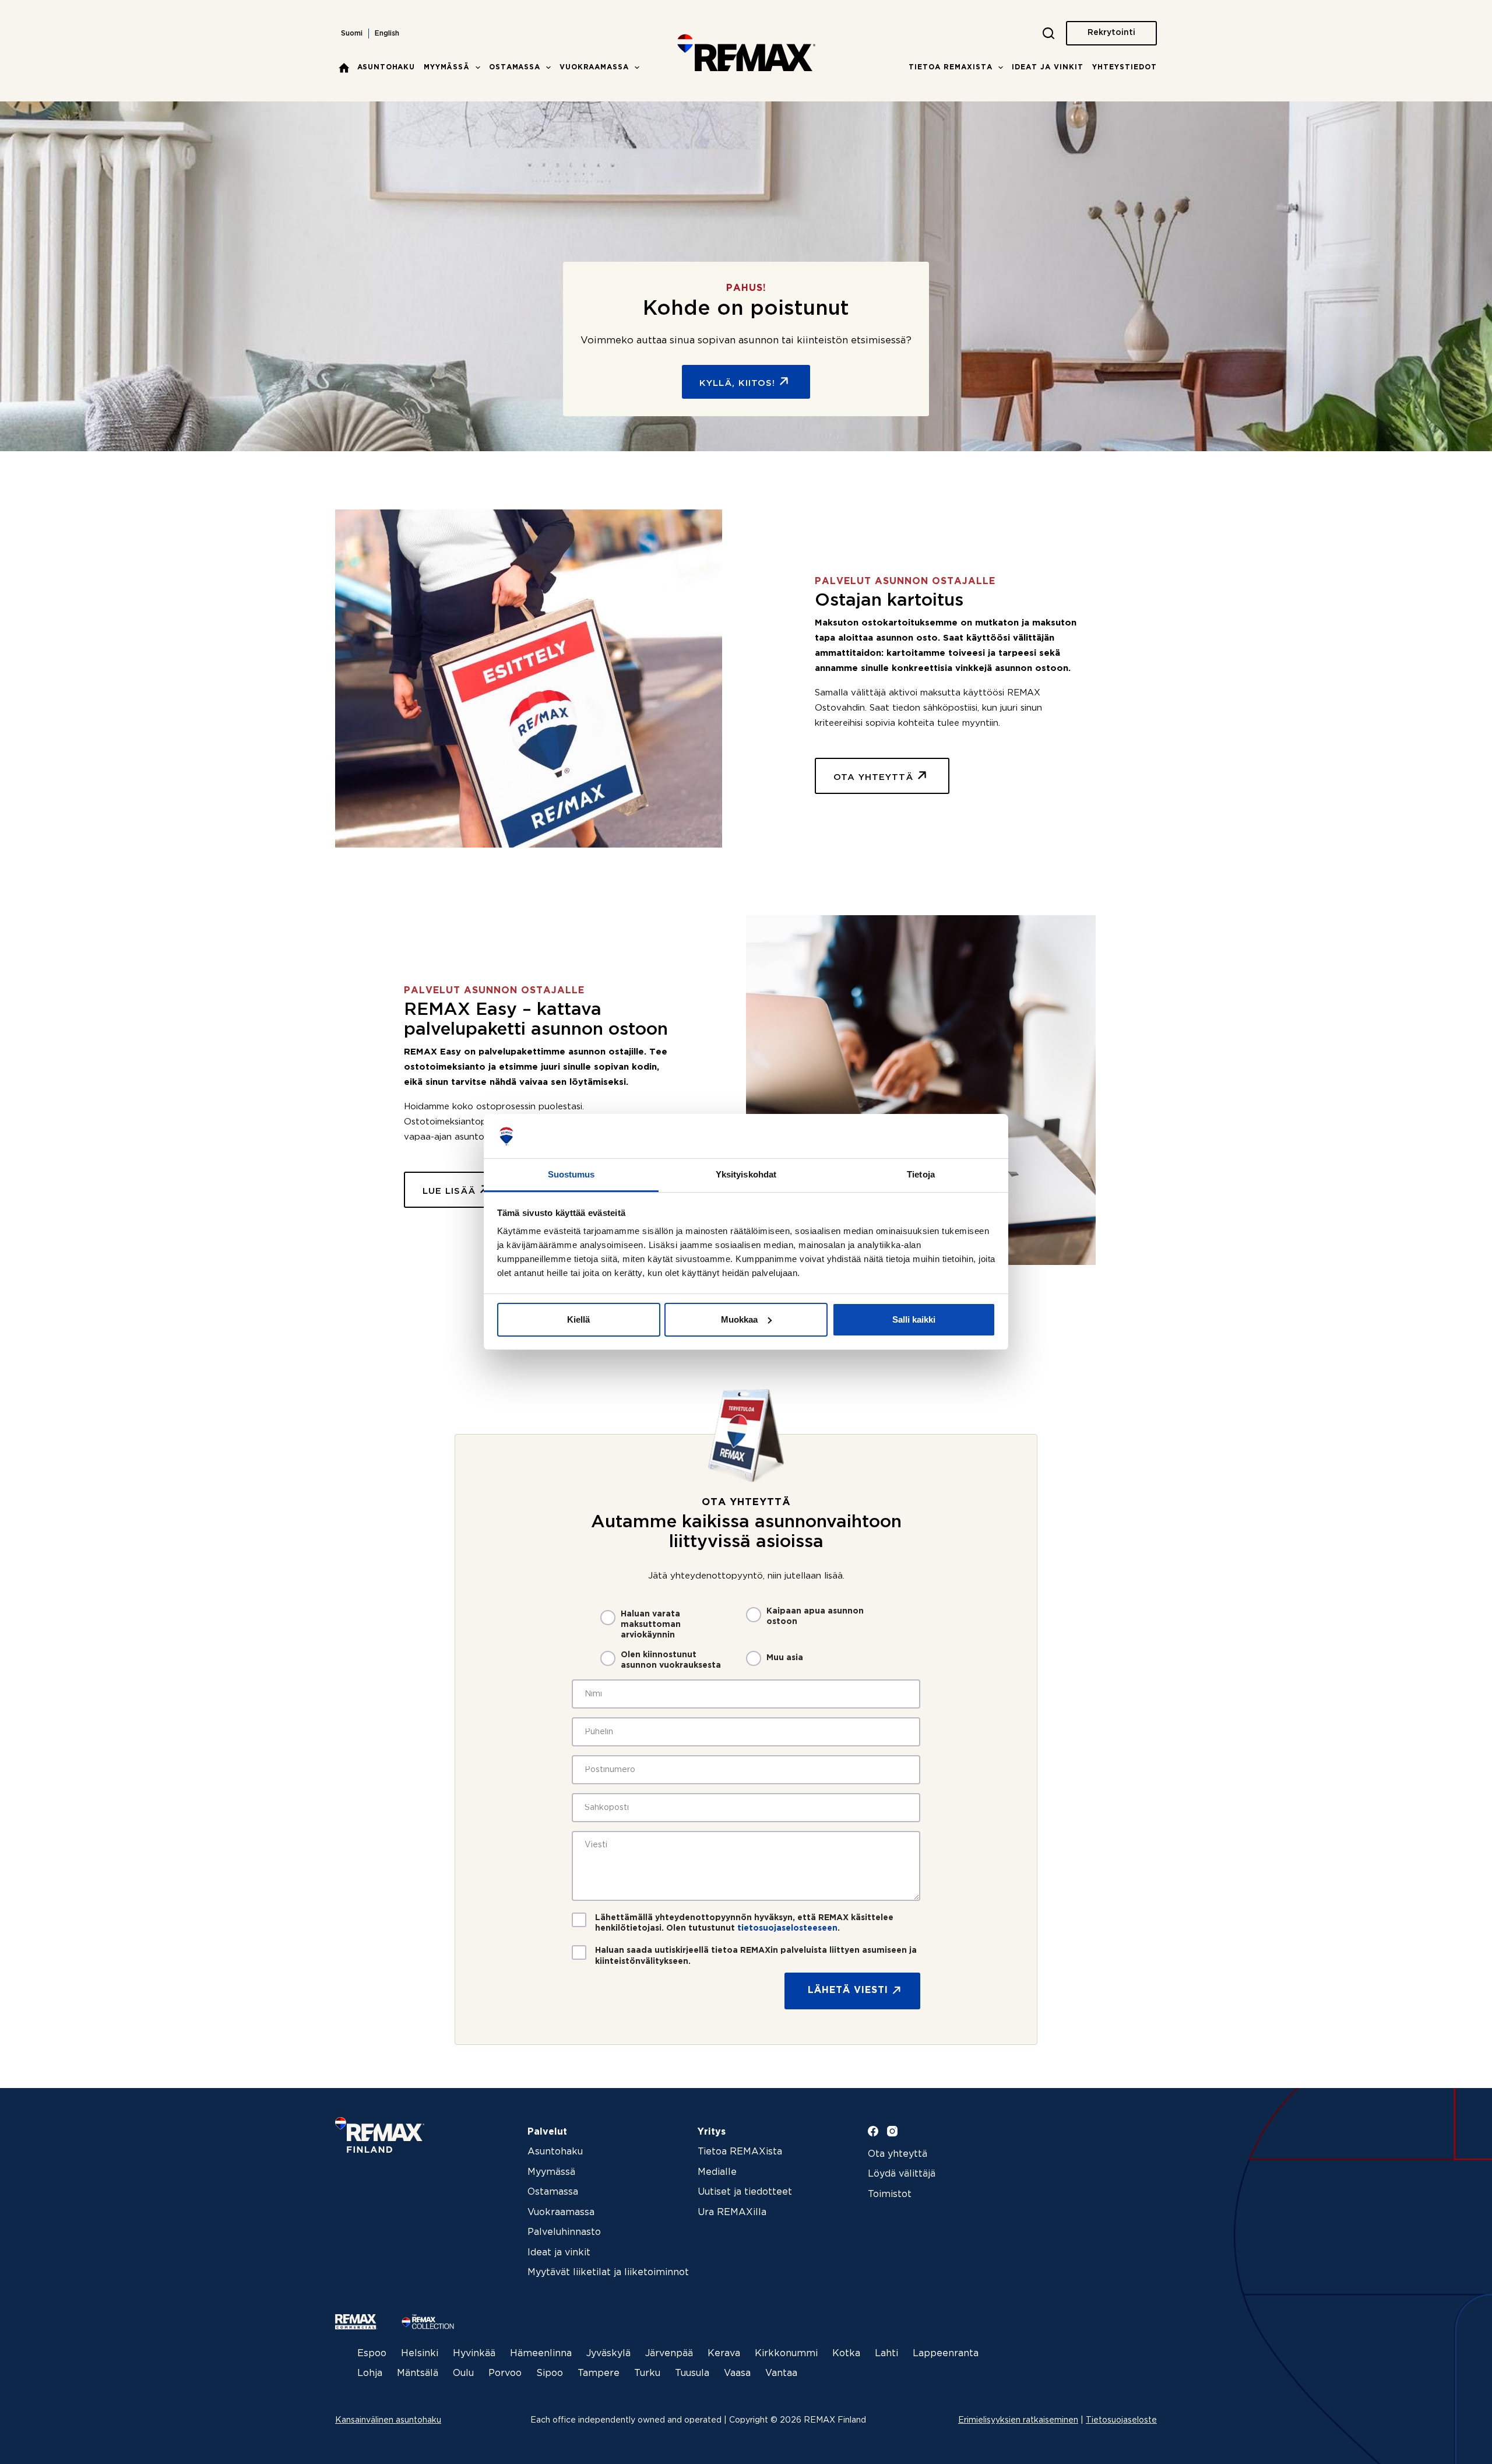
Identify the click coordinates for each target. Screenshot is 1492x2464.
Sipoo (550, 2373)
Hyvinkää (474, 2354)
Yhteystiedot (1125, 67)
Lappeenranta (946, 2354)
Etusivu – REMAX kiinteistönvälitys (344, 68)
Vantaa (781, 2373)
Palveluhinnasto (564, 2232)
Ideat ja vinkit (1048, 67)
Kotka (846, 2354)
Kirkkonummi (786, 2354)
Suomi (352, 34)
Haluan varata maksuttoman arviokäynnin (651, 1625)
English (387, 34)
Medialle (717, 2172)
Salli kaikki (914, 1319)
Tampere (599, 2373)
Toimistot (890, 2194)
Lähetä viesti (848, 1990)
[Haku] (1048, 33)
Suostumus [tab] (571, 1174)
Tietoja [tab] (921, 1174)
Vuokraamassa (594, 67)
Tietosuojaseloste (1121, 2420)
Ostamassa (515, 67)
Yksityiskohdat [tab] (746, 1174)
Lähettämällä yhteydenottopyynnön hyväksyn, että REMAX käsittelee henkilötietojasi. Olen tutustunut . (744, 1923)
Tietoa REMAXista (951, 67)
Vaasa (737, 2373)
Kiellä (578, 1319)
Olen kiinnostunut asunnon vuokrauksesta (671, 1660)
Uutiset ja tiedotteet (745, 2192)
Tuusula (692, 2373)
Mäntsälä (418, 2373)
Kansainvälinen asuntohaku (388, 2420)
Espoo (372, 2354)
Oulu (463, 2373)
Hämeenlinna (541, 2354)
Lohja (370, 2373)
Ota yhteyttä (898, 2154)
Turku (647, 2373)
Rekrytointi (1111, 33)
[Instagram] (892, 2131)
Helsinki (420, 2354)
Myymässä (447, 67)
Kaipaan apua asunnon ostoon (815, 1616)
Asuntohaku (386, 67)
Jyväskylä (608, 2354)
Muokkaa (739, 1319)
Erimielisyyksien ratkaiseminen (1018, 2420)
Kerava (724, 2354)
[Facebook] (873, 2131)
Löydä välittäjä (902, 2174)
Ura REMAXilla (732, 2212)
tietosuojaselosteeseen (787, 1928)
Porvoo (505, 2373)
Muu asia (785, 1658)
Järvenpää (669, 2354)
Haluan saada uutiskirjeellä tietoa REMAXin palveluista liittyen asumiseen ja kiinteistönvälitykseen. (756, 1956)
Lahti (886, 2354)
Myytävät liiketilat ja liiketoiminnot (608, 2273)
